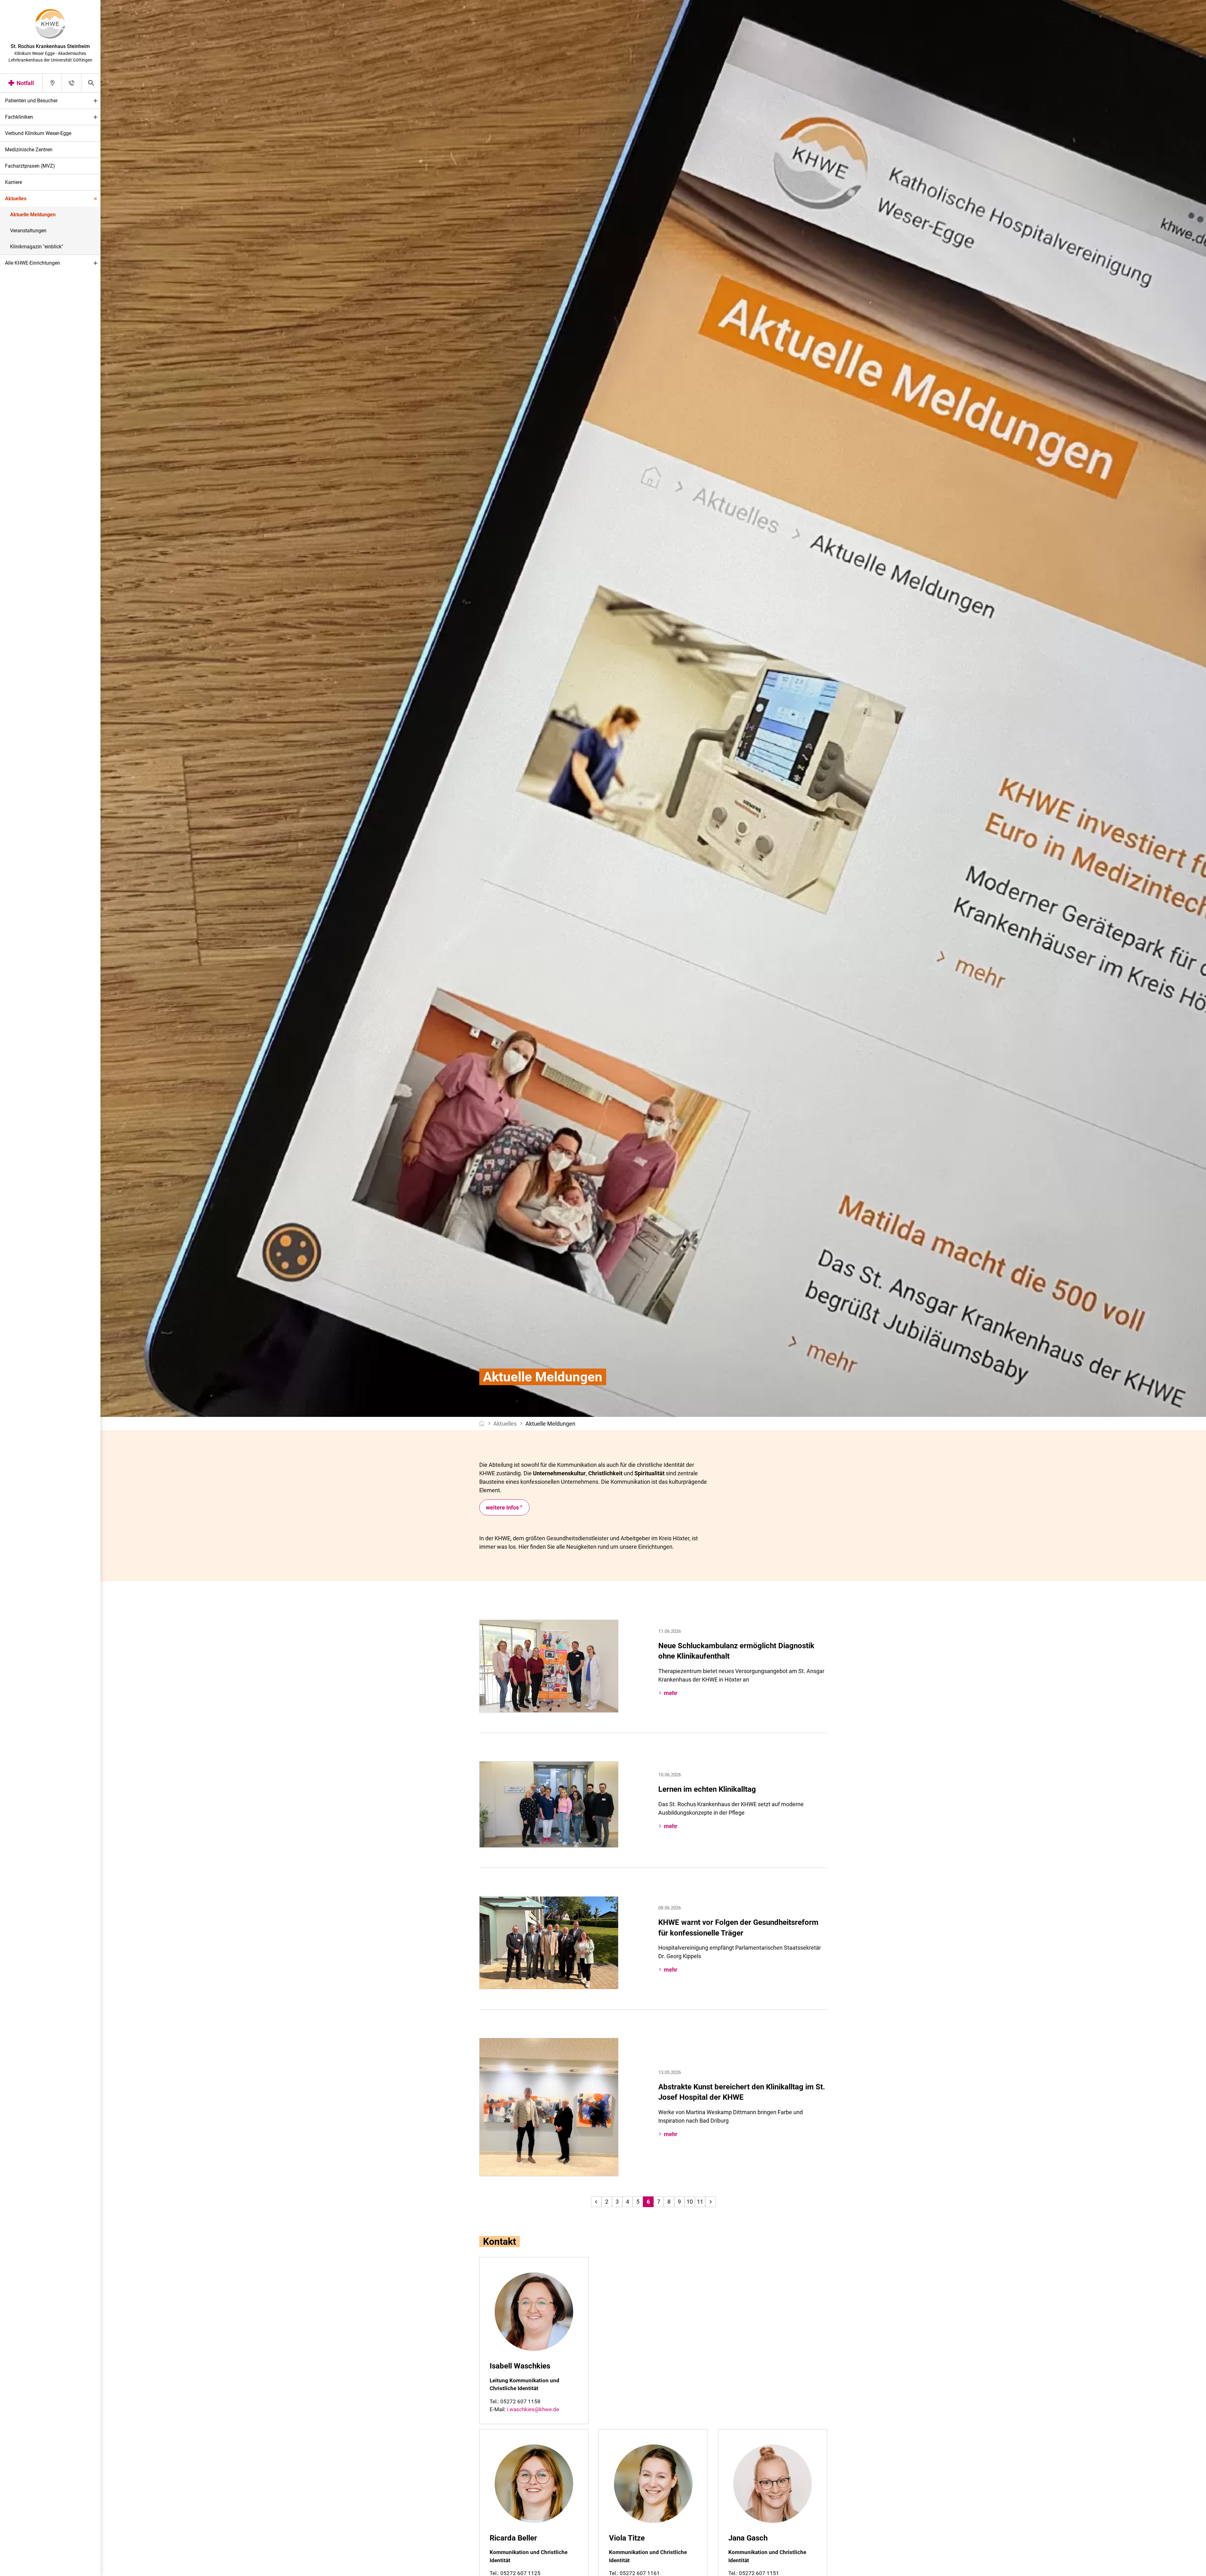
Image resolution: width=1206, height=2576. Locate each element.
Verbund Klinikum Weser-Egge (38, 133)
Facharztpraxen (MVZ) (30, 166)
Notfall (25, 83)
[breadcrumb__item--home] (482, 1424)
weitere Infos (502, 1507)
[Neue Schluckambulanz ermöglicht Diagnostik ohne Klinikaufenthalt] (549, 1666)
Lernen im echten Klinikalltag (707, 1789)
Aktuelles (16, 199)
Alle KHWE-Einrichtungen (33, 263)
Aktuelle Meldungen (33, 215)
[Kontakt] (71, 83)
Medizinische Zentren (29, 150)
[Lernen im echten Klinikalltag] (549, 1804)
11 (700, 2202)
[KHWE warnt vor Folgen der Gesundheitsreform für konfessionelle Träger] (549, 1942)
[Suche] (91, 83)
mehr (671, 1693)
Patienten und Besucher (31, 101)
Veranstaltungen (28, 231)
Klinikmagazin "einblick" (37, 247)
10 (690, 2202)
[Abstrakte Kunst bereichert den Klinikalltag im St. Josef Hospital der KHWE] (549, 2106)
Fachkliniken (19, 117)
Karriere (14, 182)
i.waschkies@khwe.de (533, 2409)
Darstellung (24, 2569)
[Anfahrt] (52, 83)
